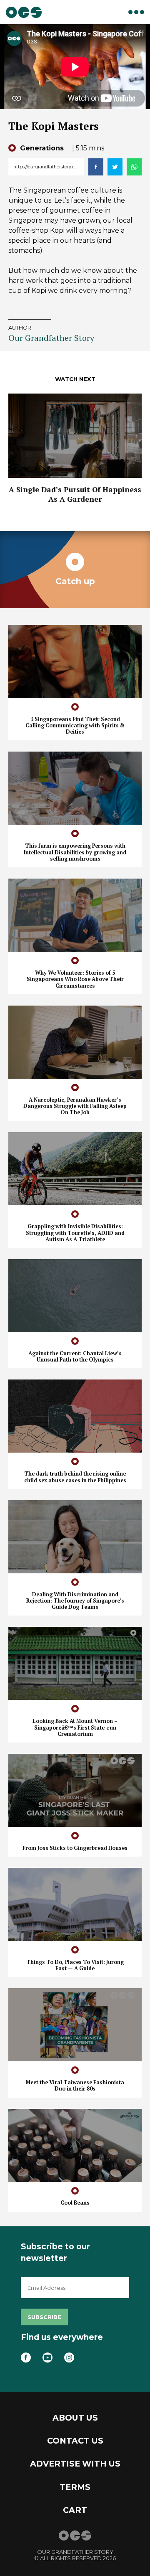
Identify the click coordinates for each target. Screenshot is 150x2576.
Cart (75, 2510)
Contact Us (75, 2441)
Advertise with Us (75, 2464)
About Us (75, 2418)
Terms (75, 2487)
